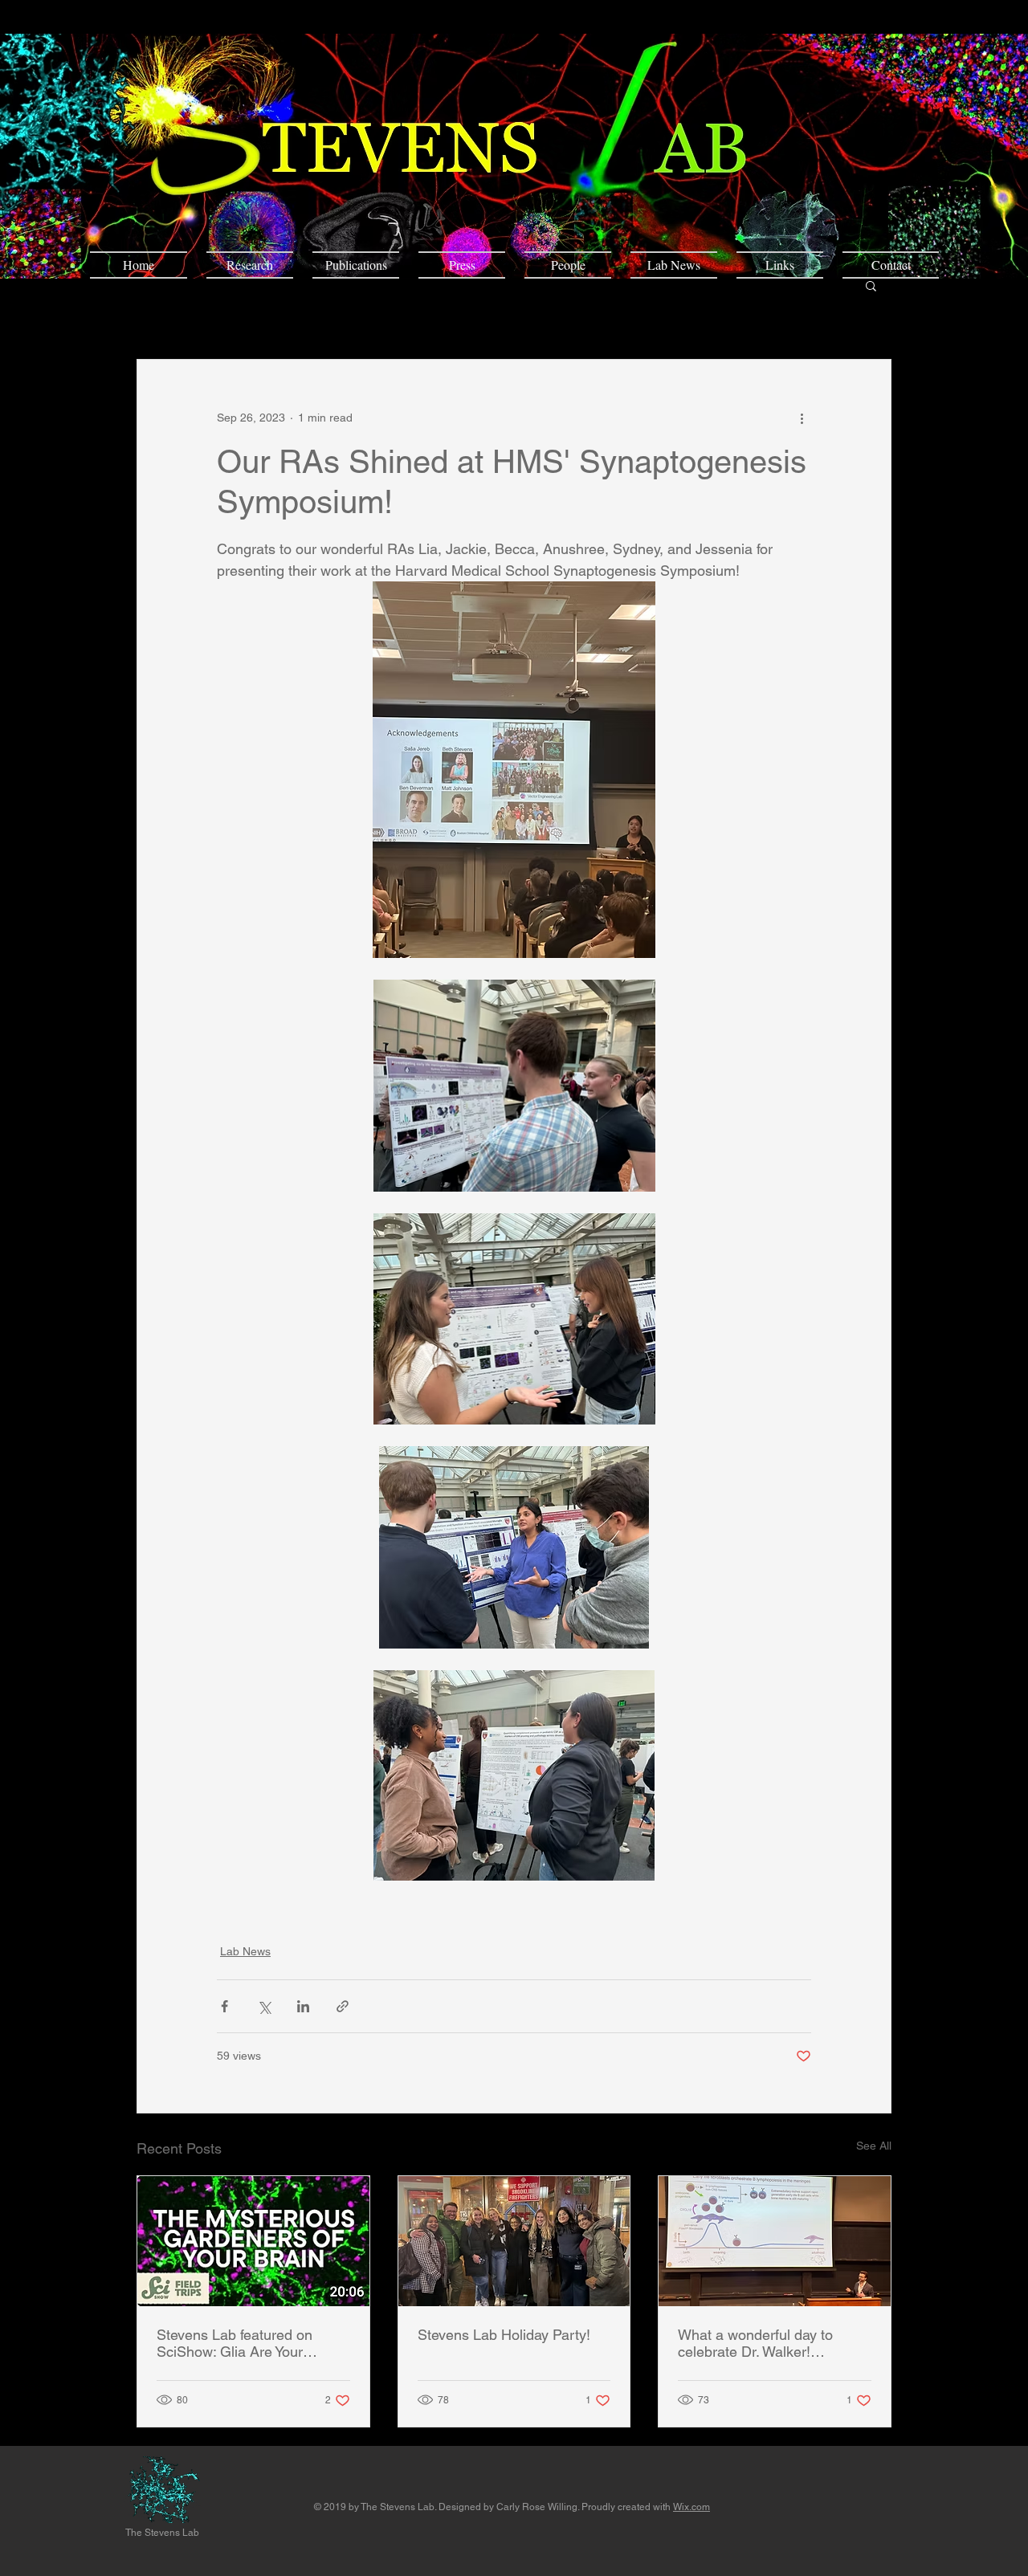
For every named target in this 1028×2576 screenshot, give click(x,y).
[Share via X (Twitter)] (264, 2006)
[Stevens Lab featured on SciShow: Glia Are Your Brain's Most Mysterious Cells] (253, 2241)
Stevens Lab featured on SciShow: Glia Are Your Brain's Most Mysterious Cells (251, 2343)
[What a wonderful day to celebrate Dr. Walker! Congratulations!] (775, 2241)
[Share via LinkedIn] (303, 2006)
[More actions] (802, 418)
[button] (871, 285)
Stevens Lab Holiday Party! (504, 2335)
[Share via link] (343, 2006)
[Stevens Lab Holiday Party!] (514, 2241)
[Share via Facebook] (224, 2006)
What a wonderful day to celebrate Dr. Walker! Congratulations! (755, 2343)
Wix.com (691, 2507)
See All (874, 2146)
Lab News (245, 1951)
